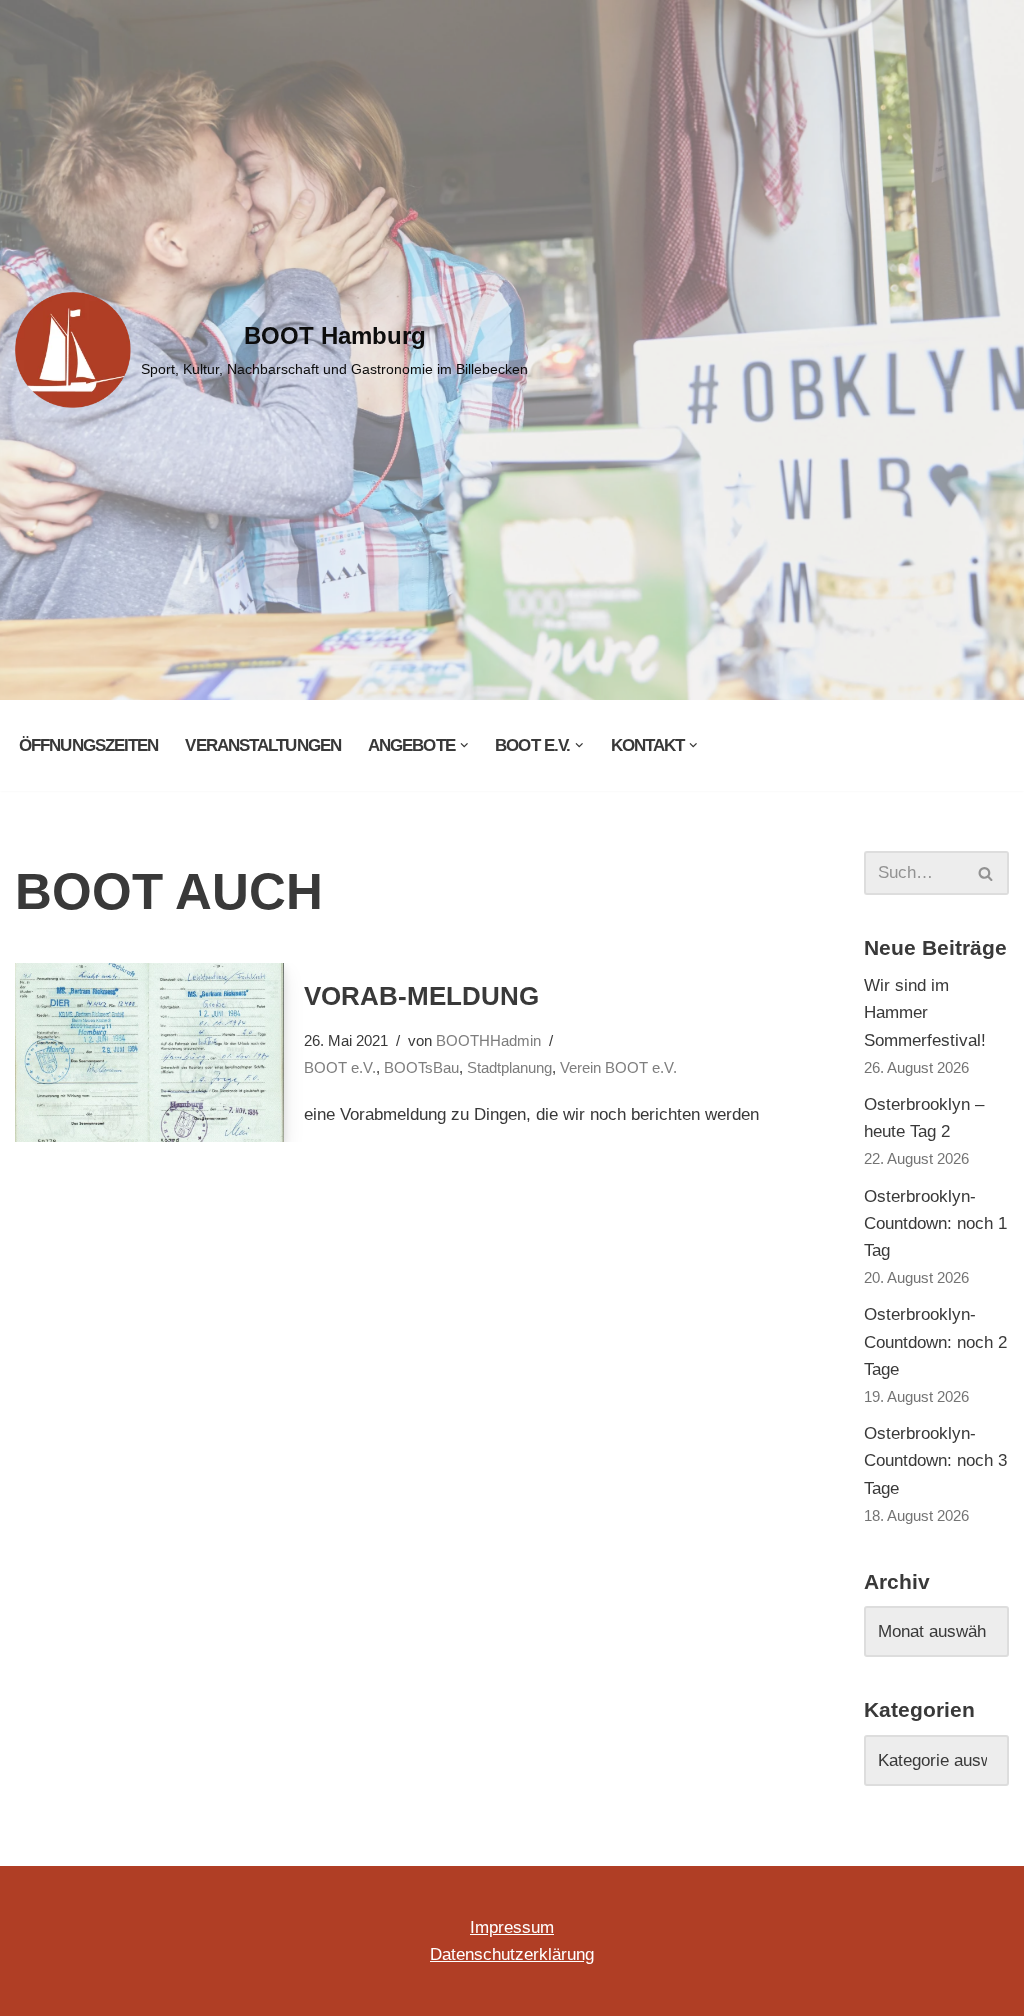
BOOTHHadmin (488, 1040)
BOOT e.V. (340, 1067)
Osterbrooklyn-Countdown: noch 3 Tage (935, 1460)
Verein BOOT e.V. (618, 1067)
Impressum (512, 1927)
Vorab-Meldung (421, 996)
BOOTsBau (421, 1067)
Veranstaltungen (263, 745)
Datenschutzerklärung (512, 1954)
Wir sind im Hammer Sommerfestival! (925, 1012)
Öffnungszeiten (88, 745)
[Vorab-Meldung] (149, 1052)
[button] (464, 745)
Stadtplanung (509, 1067)
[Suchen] (986, 873)
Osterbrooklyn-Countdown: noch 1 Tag (935, 1223)
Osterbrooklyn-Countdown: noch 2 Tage (935, 1341)
